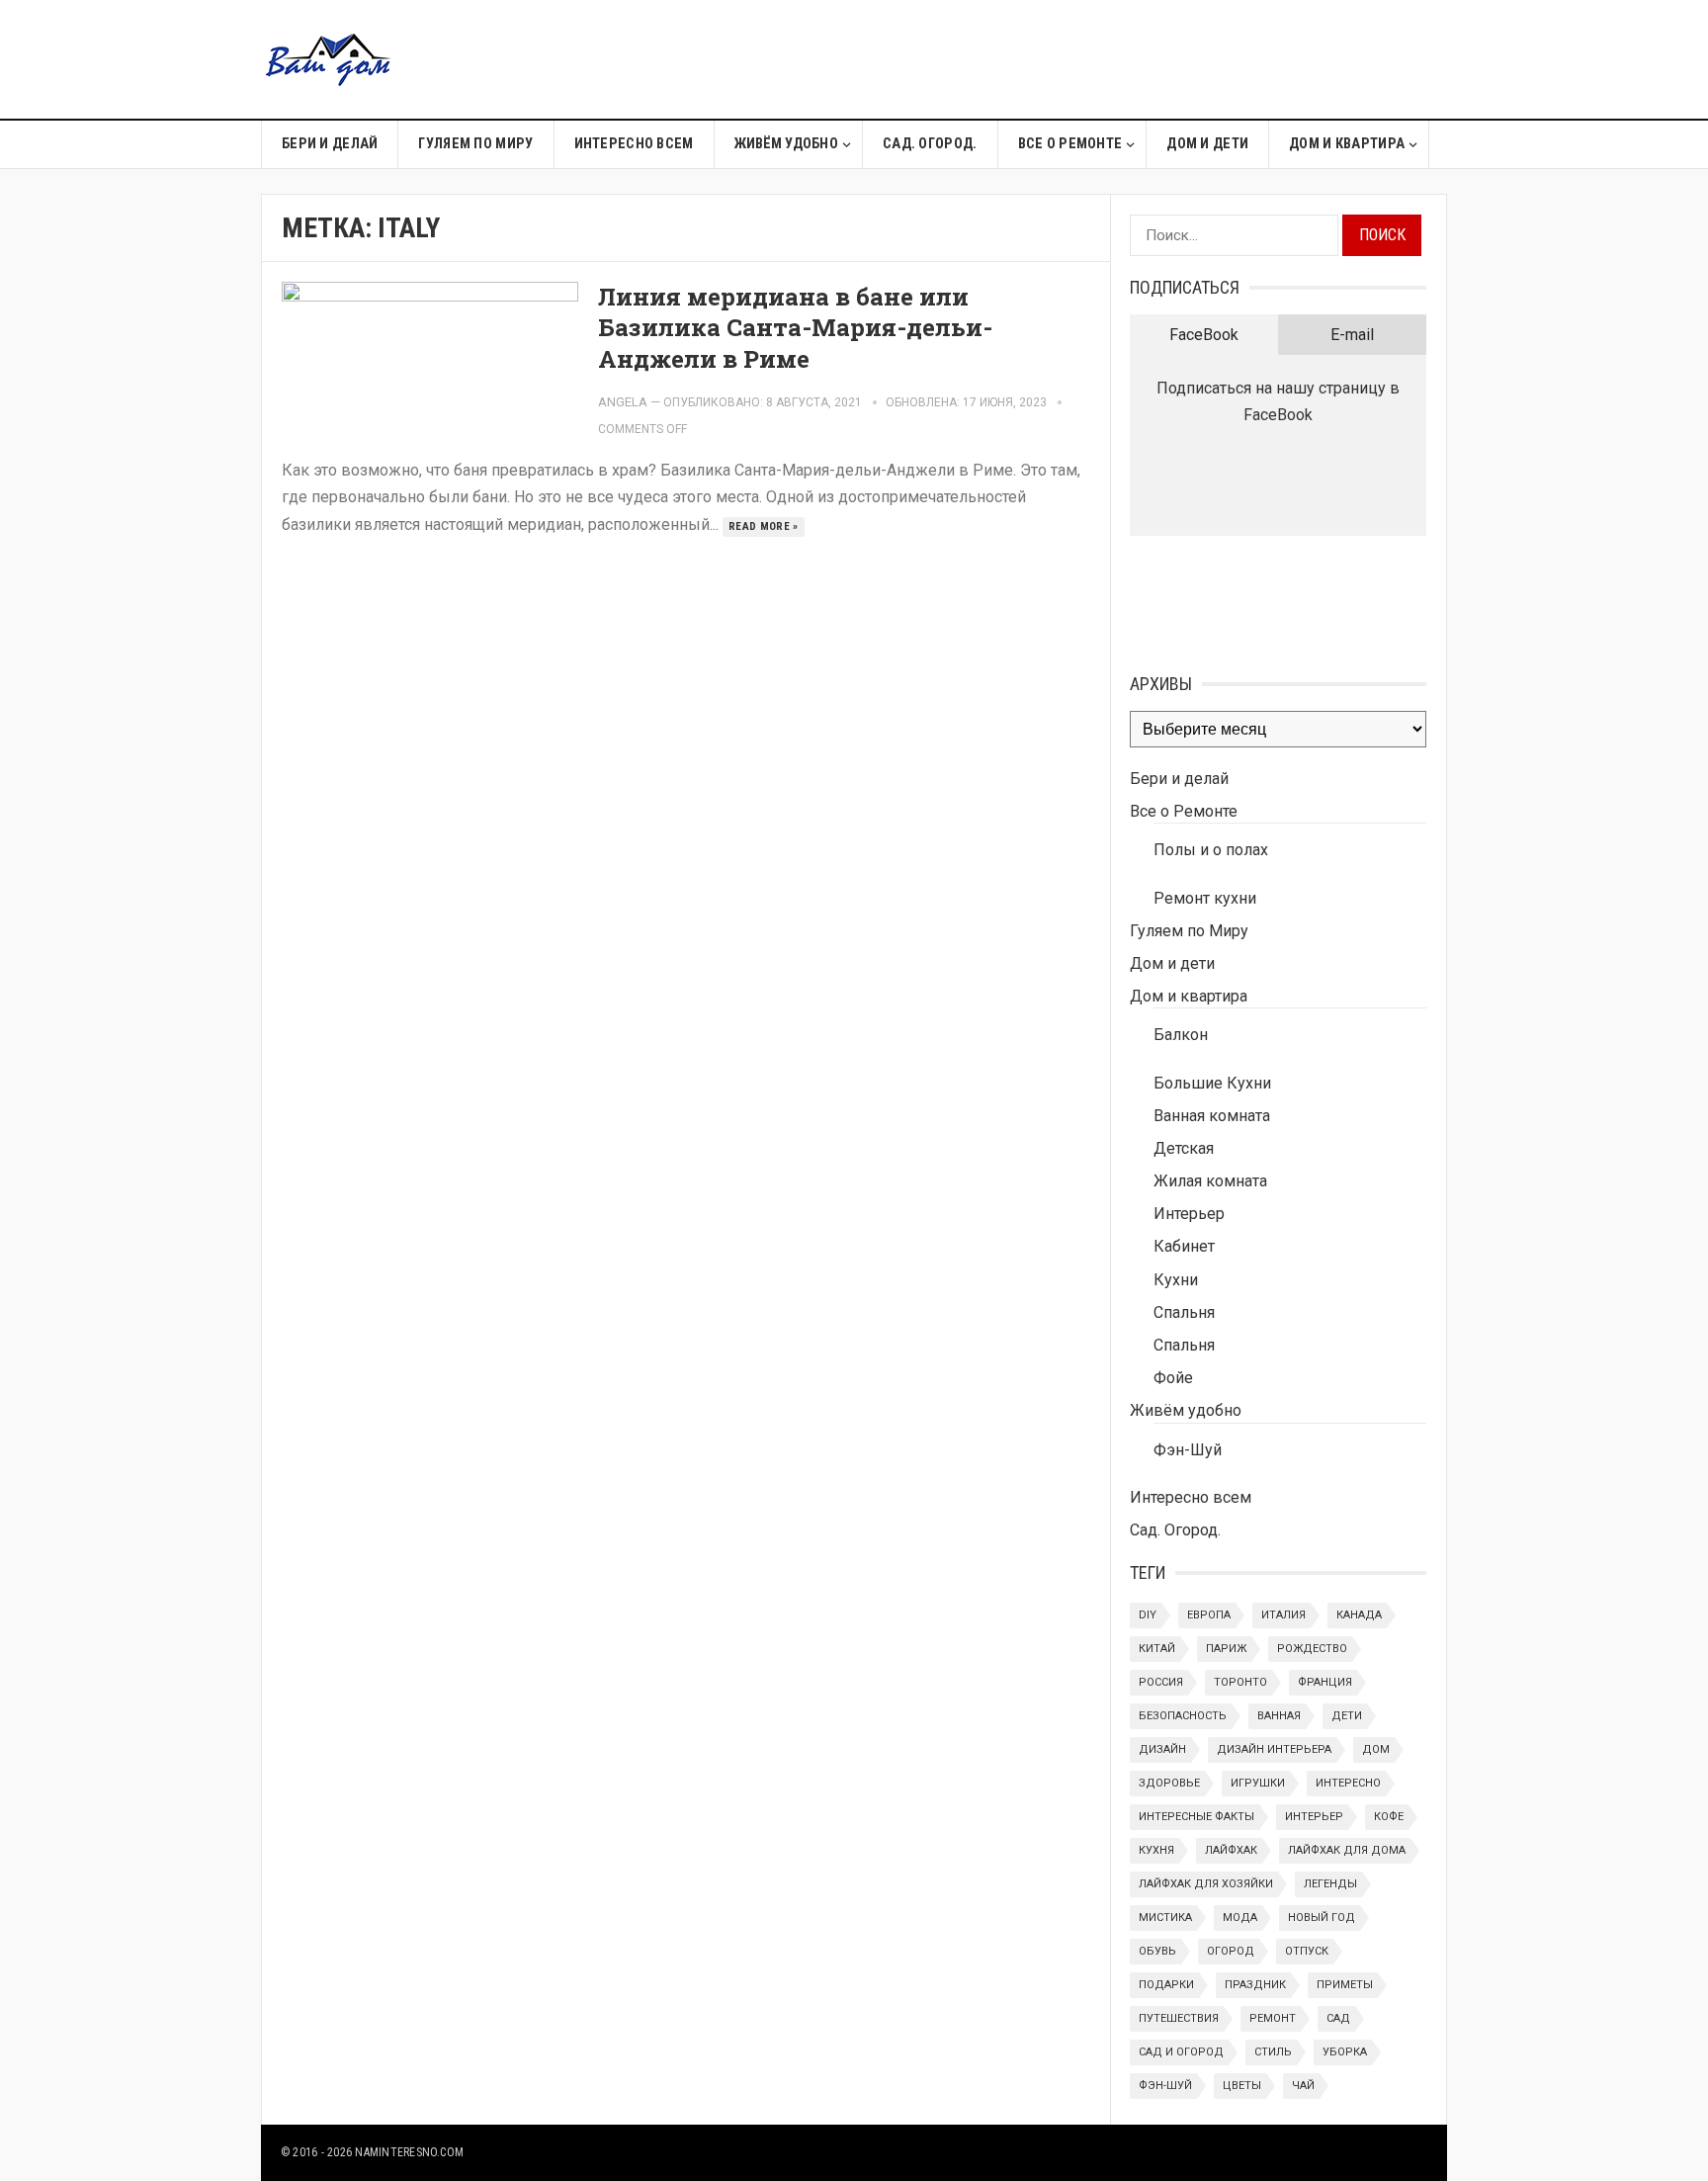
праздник (1255, 1985)
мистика (1165, 1918)
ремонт (1273, 2018)
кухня (1156, 1850)
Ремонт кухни (1205, 898)
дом (1376, 1749)
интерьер (1314, 1817)
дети (1347, 1716)
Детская (1184, 1148)
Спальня (1184, 1312)
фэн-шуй (1165, 2086)
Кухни (1176, 1280)
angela (623, 402)
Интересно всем (634, 144)
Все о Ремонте (1070, 144)
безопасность (1183, 1716)
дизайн (1162, 1749)
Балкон (1181, 1035)
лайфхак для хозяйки (1206, 1884)
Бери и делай (330, 144)
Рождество (1312, 1649)
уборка (1345, 2052)
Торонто (1240, 1682)
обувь (1157, 1951)
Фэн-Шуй (1188, 1450)
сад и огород (1181, 2052)
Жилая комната (1210, 1181)
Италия (1283, 1615)
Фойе (1173, 1378)
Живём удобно (786, 144)
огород (1231, 1951)
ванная (1279, 1716)
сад (1338, 2018)
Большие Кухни (1212, 1083)
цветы (1242, 2086)
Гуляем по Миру (475, 144)
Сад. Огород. (930, 144)
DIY (1148, 1615)
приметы (1345, 1985)
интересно (1348, 1783)
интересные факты (1196, 1817)
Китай (1157, 1649)
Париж (1226, 1649)
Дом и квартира (1347, 144)
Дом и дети (1207, 144)
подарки (1166, 1985)
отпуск (1307, 1951)
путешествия (1179, 2018)
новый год (1322, 1918)
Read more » (764, 526)
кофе (1389, 1817)
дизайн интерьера (1274, 1749)
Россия (1161, 1682)
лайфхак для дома (1347, 1850)
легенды (1330, 1884)
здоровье (1169, 1783)
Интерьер (1189, 1214)
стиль (1273, 2052)
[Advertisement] (1087, 59)
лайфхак (1231, 1850)
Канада (1359, 1615)
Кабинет (1184, 1246)
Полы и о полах (1211, 850)
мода (1240, 1918)
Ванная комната (1212, 1116)
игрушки (1258, 1783)
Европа (1209, 1615)
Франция (1325, 1682)
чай (1303, 2086)
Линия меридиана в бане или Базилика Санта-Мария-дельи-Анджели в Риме (795, 327)
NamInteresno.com (409, 2152)
